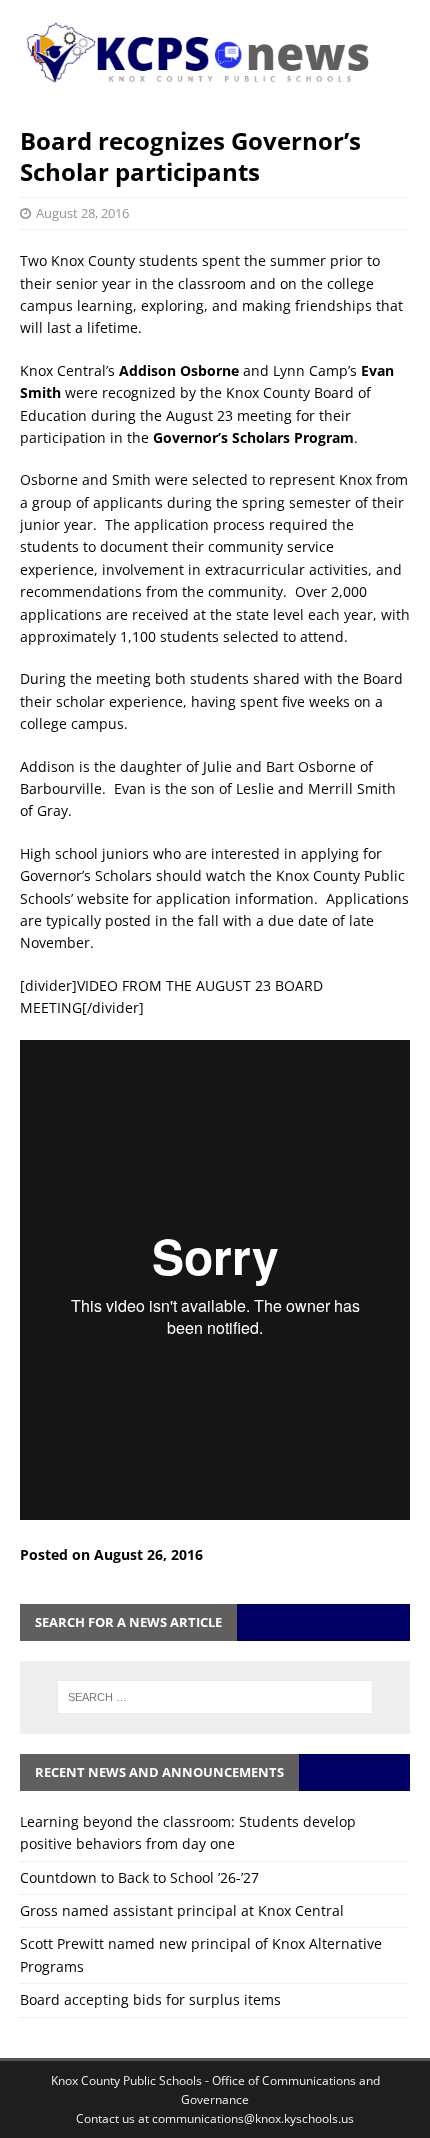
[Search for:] (215, 1697)
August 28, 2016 (82, 213)
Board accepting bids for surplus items (150, 1999)
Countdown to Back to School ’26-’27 (139, 1877)
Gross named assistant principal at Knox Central (182, 1910)
